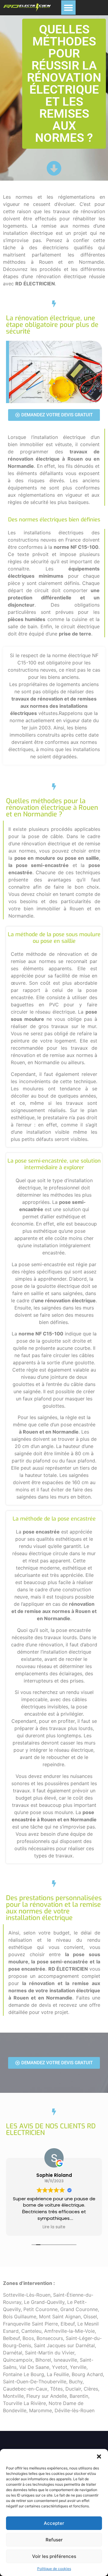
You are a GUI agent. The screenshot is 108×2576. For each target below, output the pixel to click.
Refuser (54, 2540)
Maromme (40, 2410)
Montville (13, 2396)
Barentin (79, 2396)
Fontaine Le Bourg (24, 2374)
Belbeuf (11, 2338)
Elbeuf (68, 2324)
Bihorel (43, 2360)
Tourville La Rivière (24, 2403)
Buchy (76, 2382)
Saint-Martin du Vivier (50, 2353)
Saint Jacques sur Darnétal (64, 2345)
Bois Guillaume (20, 2317)
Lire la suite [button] (54, 2227)
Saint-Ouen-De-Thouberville (35, 2382)
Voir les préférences (54, 2556)
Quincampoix (18, 2360)
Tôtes (56, 2389)
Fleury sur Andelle (47, 2396)
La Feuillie (58, 2374)
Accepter (54, 2523)
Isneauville (65, 2360)
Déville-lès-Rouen (75, 2410)
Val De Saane (34, 2367)
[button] (99, 2456)
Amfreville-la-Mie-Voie (69, 2331)
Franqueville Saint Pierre (30, 2324)
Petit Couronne (40, 2309)
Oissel (90, 2317)
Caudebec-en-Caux (25, 2389)
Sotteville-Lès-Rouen (27, 2295)
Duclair (73, 2389)
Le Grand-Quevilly (44, 2302)
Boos (28, 2338)
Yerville (78, 2367)
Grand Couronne (79, 2309)
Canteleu (31, 2331)
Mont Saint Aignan (60, 2317)
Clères (91, 2389)
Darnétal (13, 2353)
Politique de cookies (54, 2569)
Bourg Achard (87, 2374)
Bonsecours (50, 2338)
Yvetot (60, 2367)
